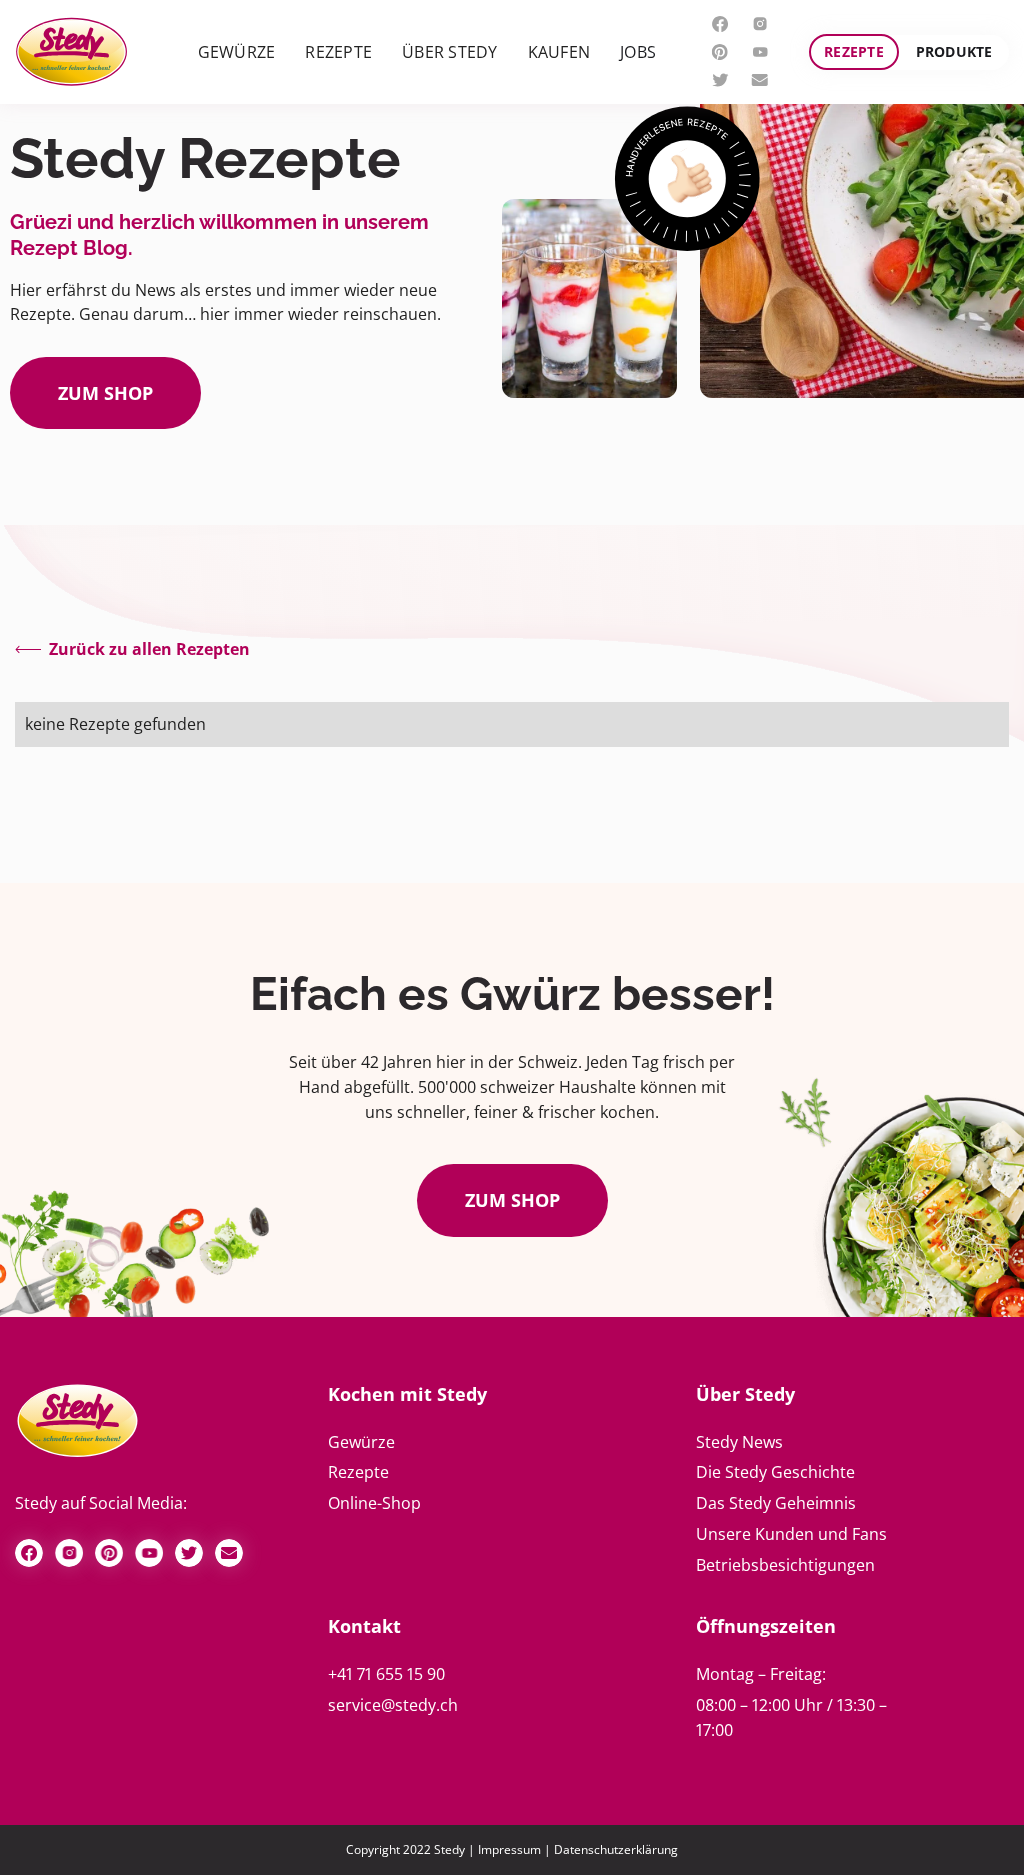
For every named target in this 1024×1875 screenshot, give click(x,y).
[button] (237, 52)
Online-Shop (374, 1503)
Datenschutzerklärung (616, 1849)
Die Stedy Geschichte (775, 1472)
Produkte (954, 51)
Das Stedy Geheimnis (776, 1503)
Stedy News (739, 1442)
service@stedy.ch (393, 1705)
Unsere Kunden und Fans (791, 1534)
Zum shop (105, 393)
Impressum (509, 1849)
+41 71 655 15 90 (386, 1674)
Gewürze (361, 1442)
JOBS (638, 52)
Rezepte (854, 51)
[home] (71, 52)
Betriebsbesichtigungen (785, 1565)
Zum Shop (512, 1200)
